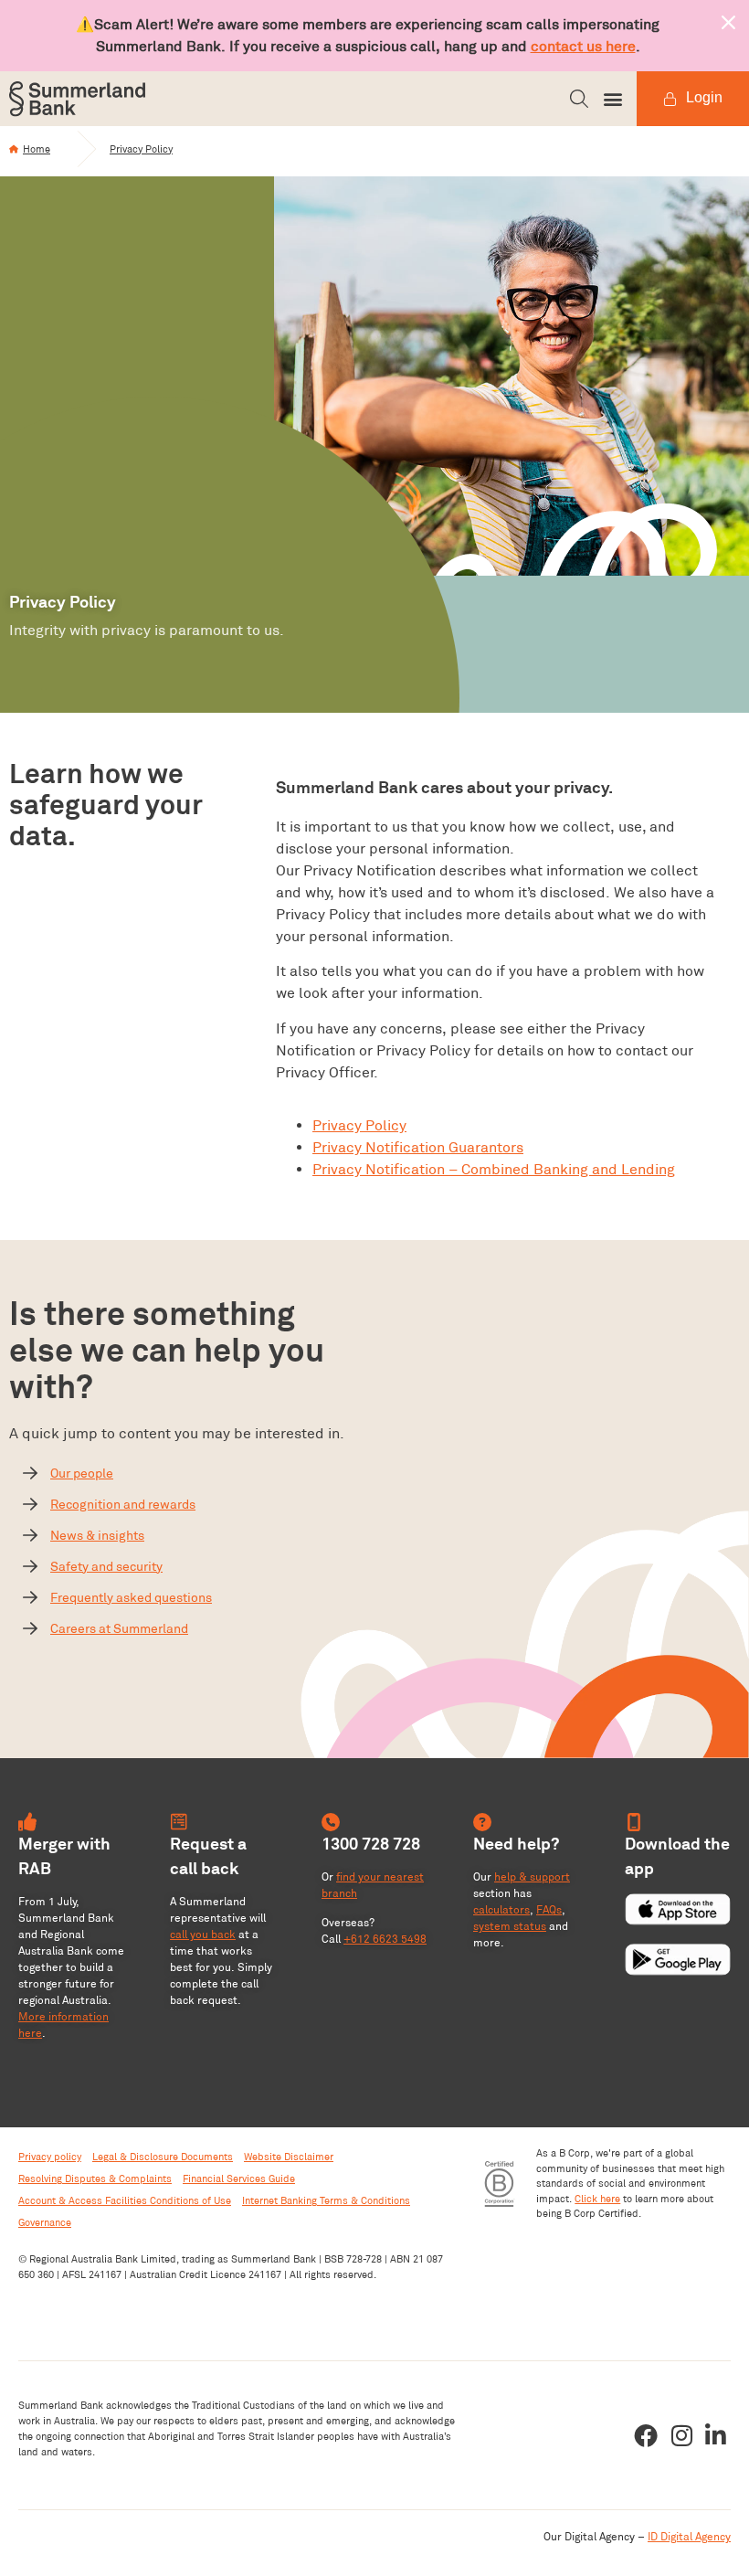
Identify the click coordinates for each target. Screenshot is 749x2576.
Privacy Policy (141, 149)
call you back (203, 1934)
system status (510, 1926)
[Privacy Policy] (87, 149)
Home (37, 149)
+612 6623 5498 (385, 1939)
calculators (501, 1909)
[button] (579, 99)
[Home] (14, 149)
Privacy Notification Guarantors (418, 1147)
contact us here (583, 46)
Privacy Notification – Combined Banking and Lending (494, 1169)
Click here (597, 2199)
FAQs (549, 1909)
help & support (532, 1876)
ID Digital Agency (689, 2536)
